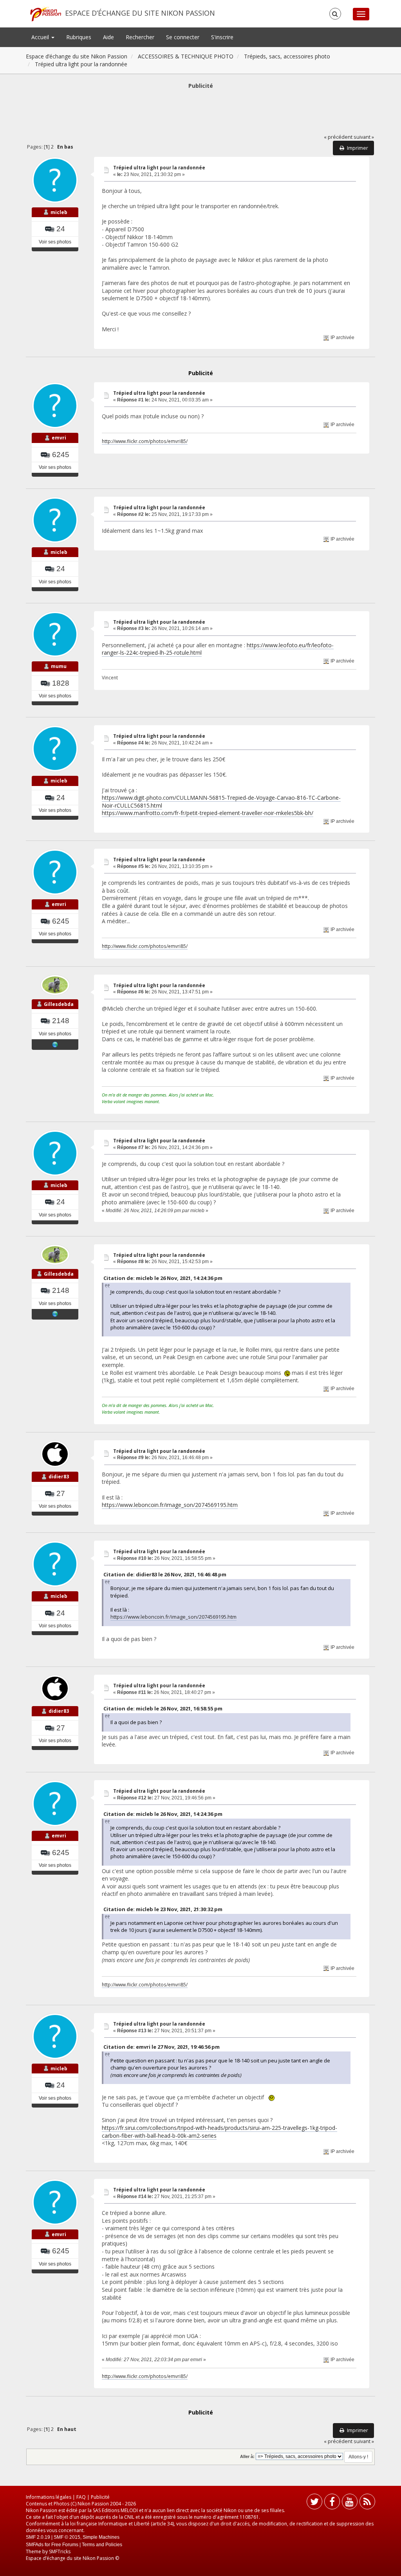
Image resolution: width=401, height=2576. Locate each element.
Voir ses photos (55, 242)
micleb (59, 212)
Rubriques (79, 37)
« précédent (338, 137)
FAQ (81, 2497)
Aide (108, 37)
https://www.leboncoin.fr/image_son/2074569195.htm (170, 1505)
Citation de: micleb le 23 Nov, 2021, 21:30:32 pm (163, 1909)
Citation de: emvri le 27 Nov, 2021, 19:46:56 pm (162, 2047)
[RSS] (367, 2503)
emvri (59, 438)
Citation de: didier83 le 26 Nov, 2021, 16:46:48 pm (165, 1574)
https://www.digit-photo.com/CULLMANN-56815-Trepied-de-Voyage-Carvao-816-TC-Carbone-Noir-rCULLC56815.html (221, 801)
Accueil (41, 37)
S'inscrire (222, 37)
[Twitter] (314, 2503)
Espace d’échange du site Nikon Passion (140, 13)
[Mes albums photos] (55, 1044)
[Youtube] (350, 2503)
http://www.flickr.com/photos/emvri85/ (145, 441)
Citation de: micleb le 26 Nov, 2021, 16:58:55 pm (163, 1708)
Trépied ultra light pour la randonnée (159, 168)
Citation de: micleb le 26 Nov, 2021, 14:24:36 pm (163, 1278)
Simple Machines (101, 2537)
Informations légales (49, 2497)
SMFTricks (60, 2551)
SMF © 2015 (67, 2537)
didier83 (59, 1477)
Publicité (100, 2497)
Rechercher (140, 37)
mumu (59, 666)
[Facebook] (332, 2503)
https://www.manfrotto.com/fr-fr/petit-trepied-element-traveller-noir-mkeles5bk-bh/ (208, 813)
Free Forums (65, 2545)
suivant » (364, 137)
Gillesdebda (59, 1004)
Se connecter (183, 37)
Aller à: (247, 2456)
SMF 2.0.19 (38, 2537)
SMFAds (35, 2545)
